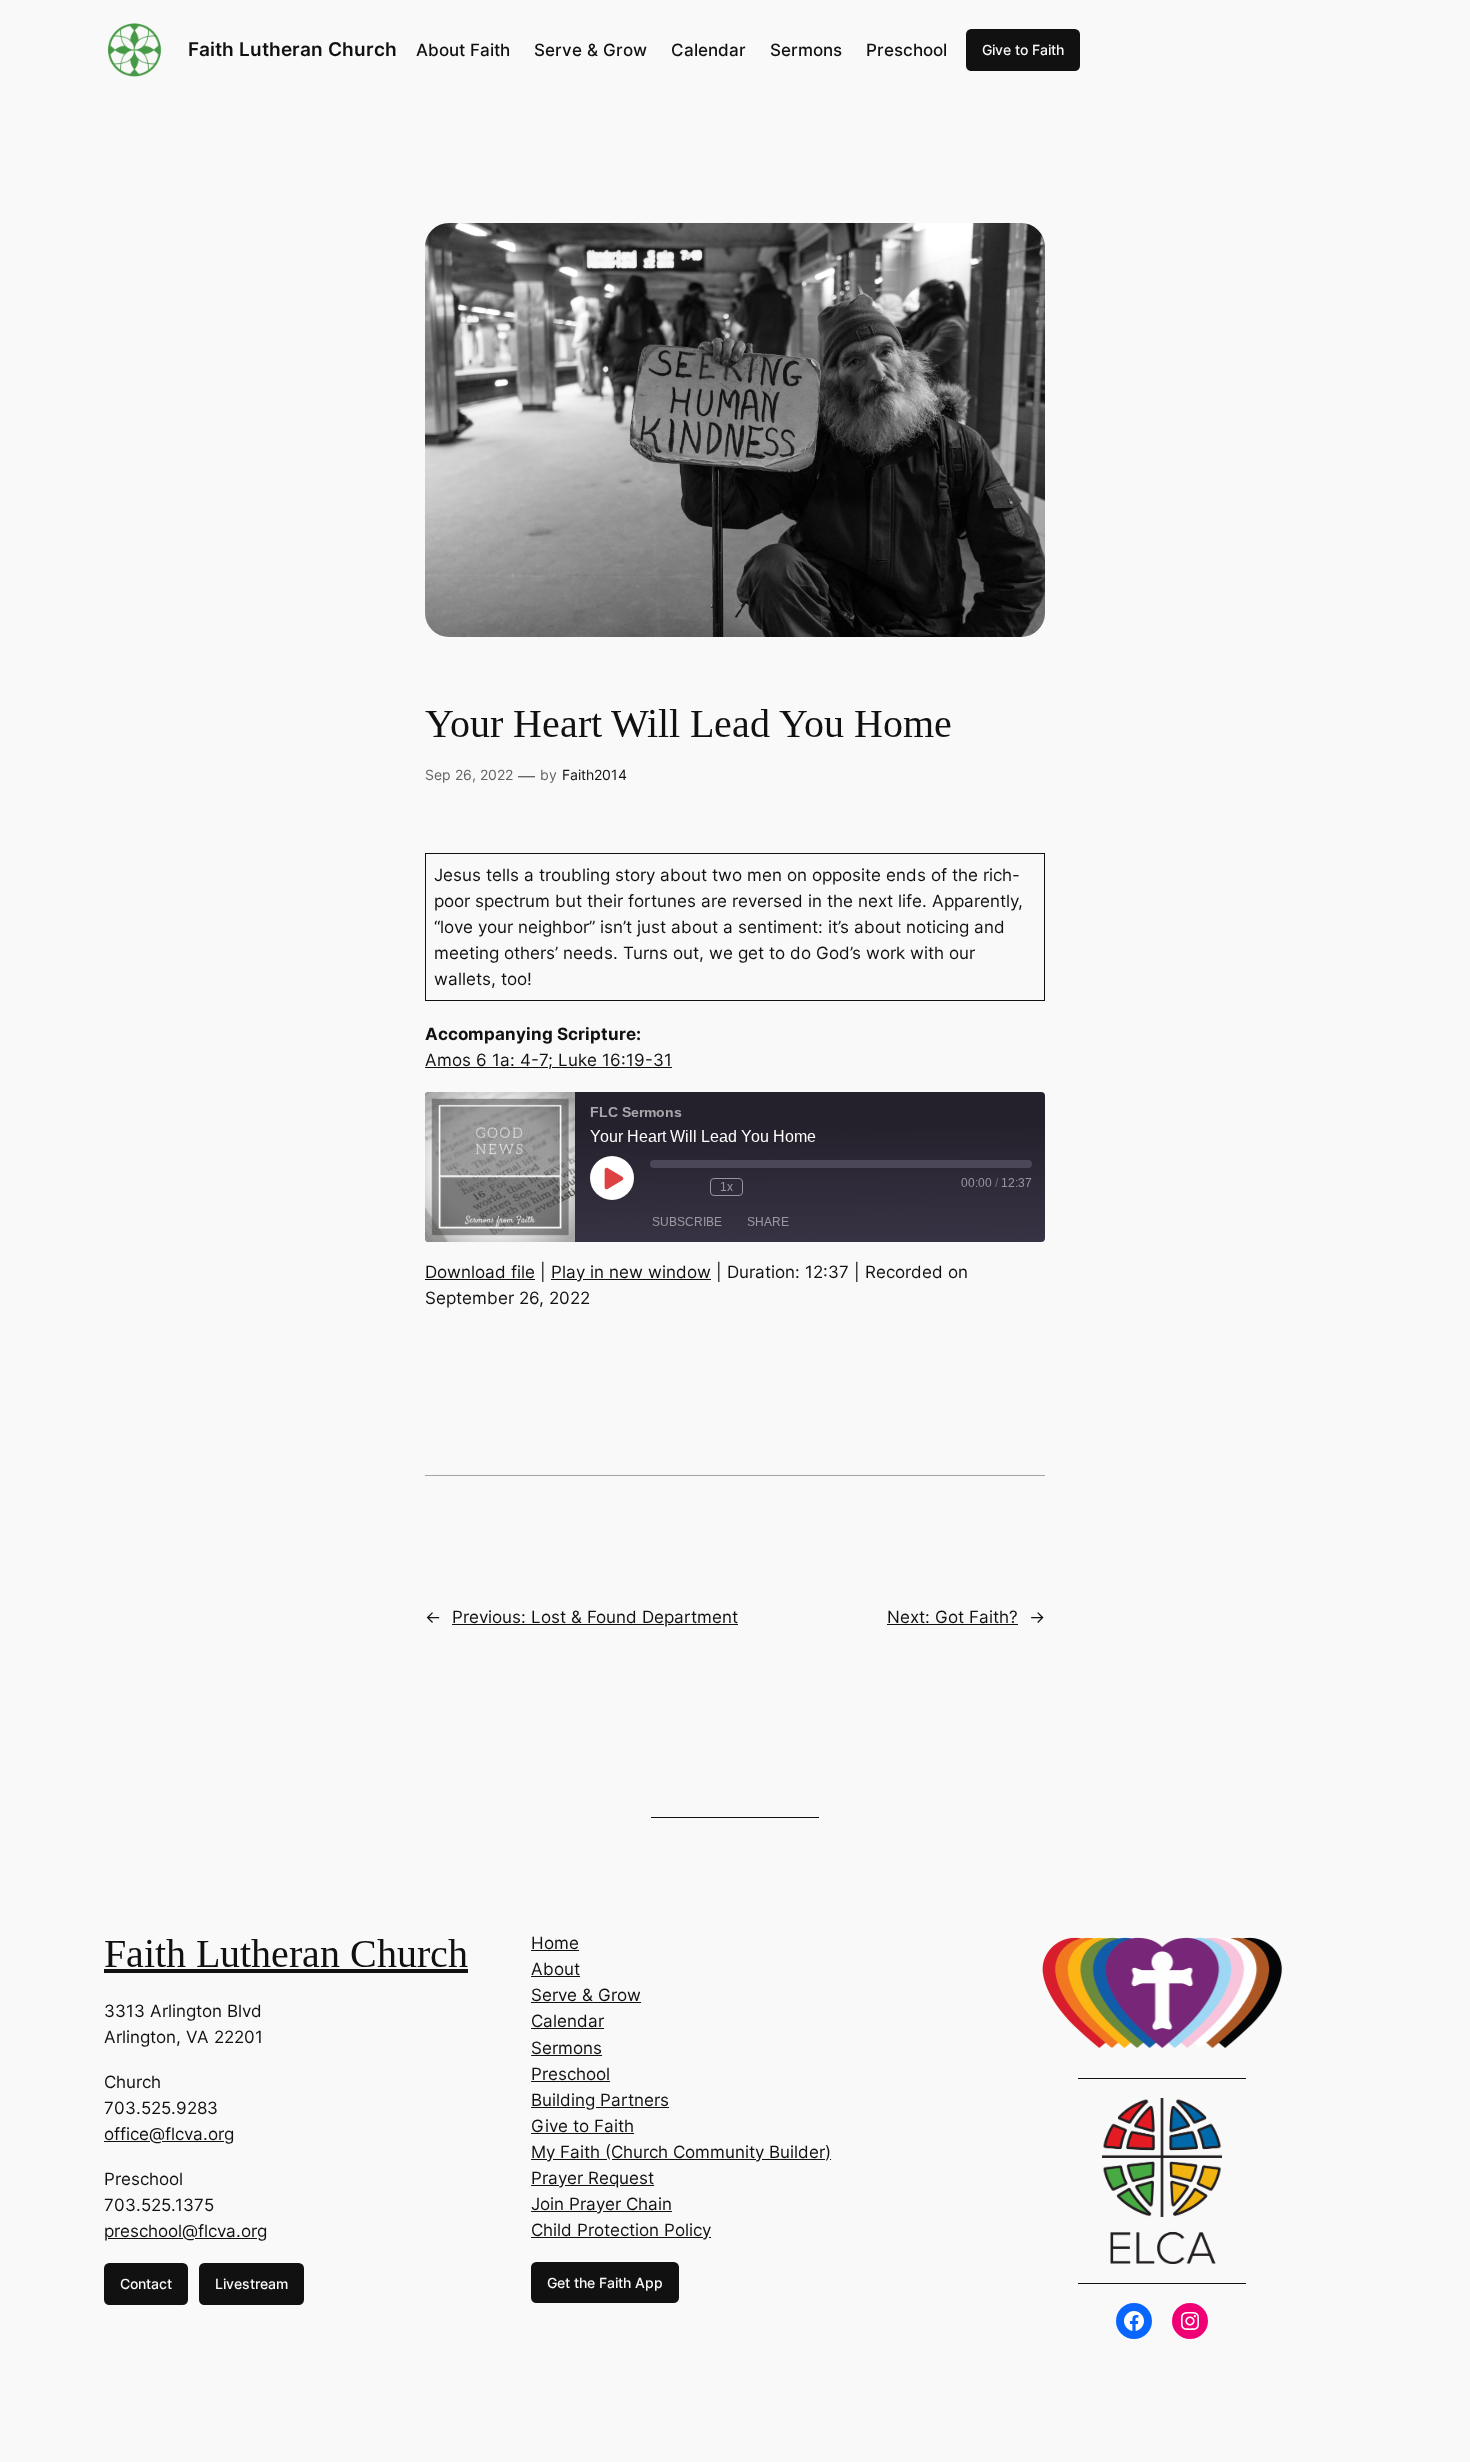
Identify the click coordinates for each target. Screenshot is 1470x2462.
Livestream (251, 2283)
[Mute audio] (660, 1187)
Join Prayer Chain (601, 2204)
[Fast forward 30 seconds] (763, 1187)
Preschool (570, 2074)
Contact (146, 2283)
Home (555, 1943)
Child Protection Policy (621, 2230)
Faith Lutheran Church (292, 49)
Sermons (566, 2048)
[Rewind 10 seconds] (690, 1187)
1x (726, 1187)
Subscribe (687, 1222)
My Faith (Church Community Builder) (681, 2152)
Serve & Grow (586, 1995)
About (555, 1969)
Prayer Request (592, 2178)
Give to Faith (1023, 49)
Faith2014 (594, 774)
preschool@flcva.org (185, 2231)
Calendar (567, 2021)
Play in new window (631, 1272)
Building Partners (600, 2100)
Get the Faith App (605, 2282)
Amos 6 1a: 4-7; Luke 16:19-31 (548, 1060)
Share (768, 1222)
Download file (480, 1272)
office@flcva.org (169, 2134)
